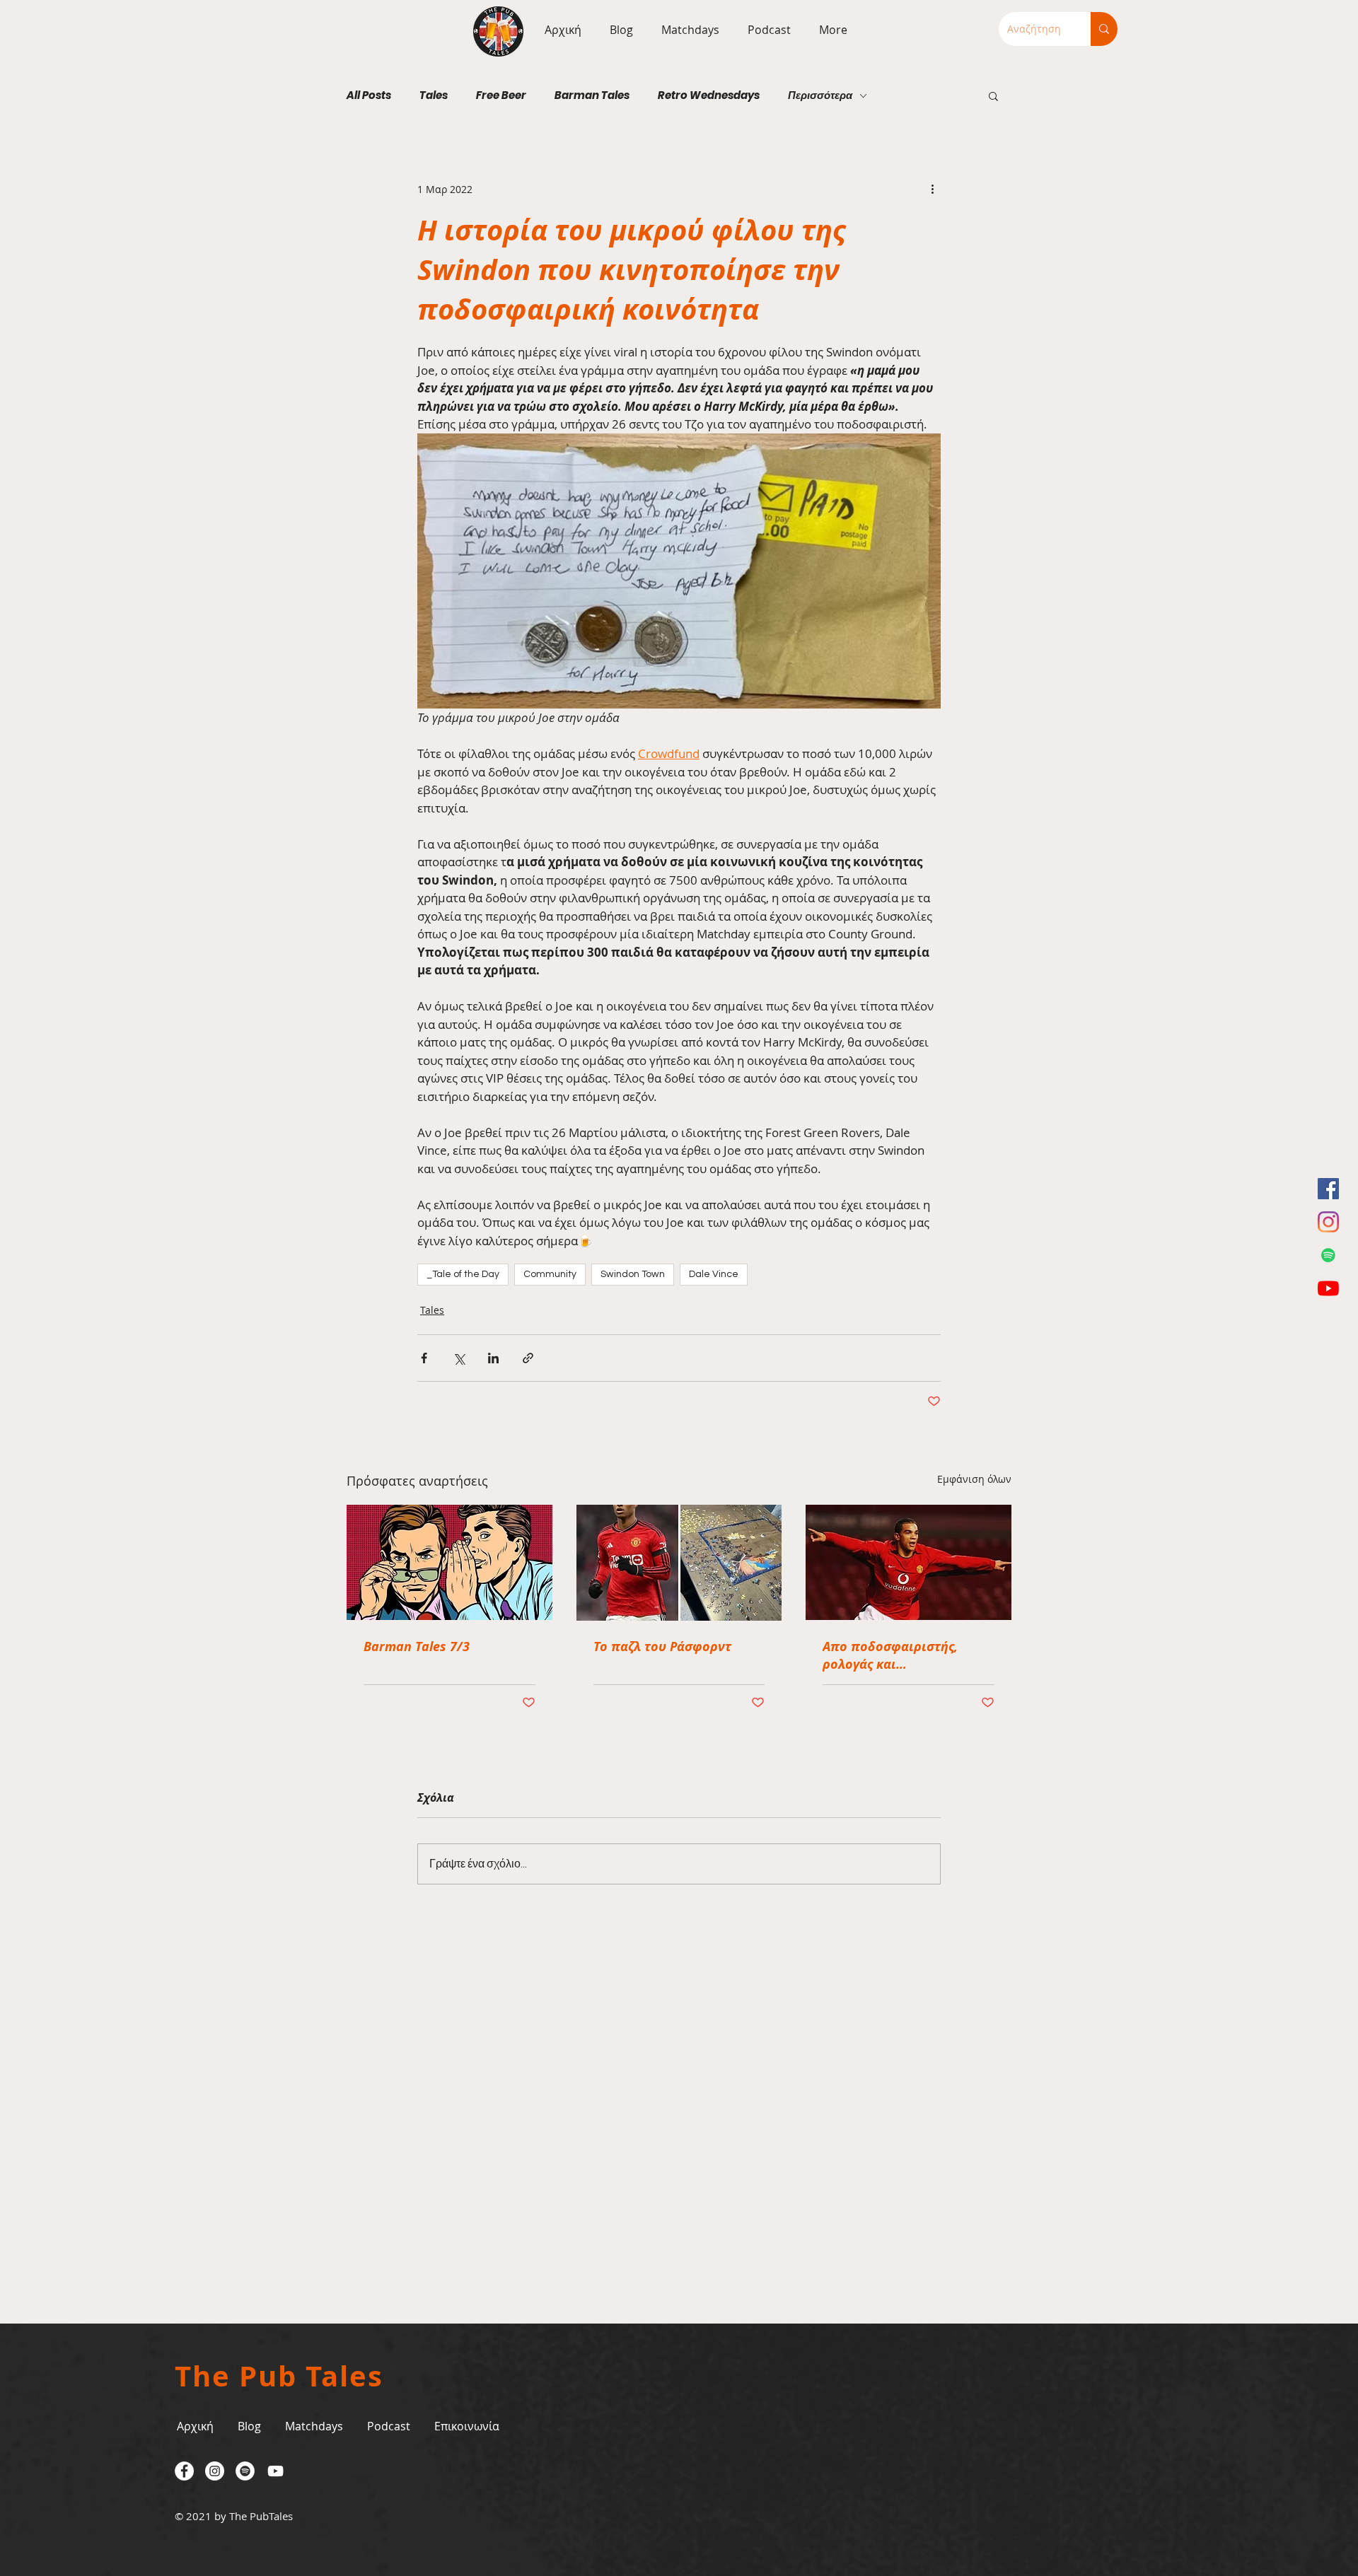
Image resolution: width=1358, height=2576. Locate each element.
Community (550, 1274)
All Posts (369, 95)
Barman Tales (592, 95)
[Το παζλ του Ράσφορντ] (679, 1563)
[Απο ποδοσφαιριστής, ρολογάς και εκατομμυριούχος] (909, 1562)
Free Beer (501, 95)
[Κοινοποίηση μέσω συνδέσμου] (528, 1358)
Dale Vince (714, 1274)
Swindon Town (633, 1274)
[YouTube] (1328, 1288)
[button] (687, 30)
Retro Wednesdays (709, 95)
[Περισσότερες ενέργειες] (932, 189)
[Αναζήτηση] (1104, 29)
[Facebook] (1328, 1189)
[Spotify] (1328, 1255)
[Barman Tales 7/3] (449, 1562)
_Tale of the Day (463, 1274)
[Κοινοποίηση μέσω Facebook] (424, 1358)
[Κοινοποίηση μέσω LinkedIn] (493, 1358)
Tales (434, 95)
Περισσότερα (820, 95)
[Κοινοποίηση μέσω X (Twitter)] (459, 1358)
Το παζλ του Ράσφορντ (662, 1647)
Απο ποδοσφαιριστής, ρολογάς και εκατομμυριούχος (890, 1655)
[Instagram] (1328, 1222)
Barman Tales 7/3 (417, 1647)
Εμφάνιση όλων (974, 1479)
